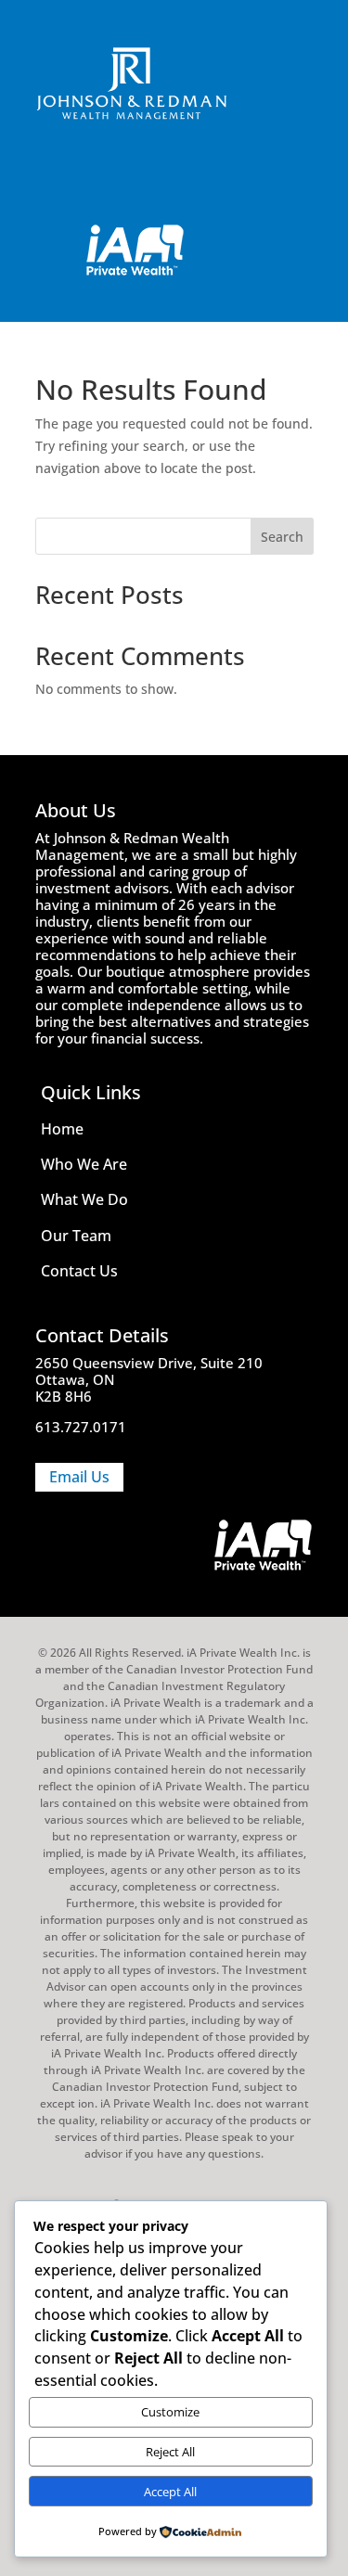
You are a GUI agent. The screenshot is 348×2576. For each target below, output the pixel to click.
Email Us (79, 1477)
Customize (170, 2412)
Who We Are (84, 1164)
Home (62, 1129)
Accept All (170, 2492)
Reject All (170, 2452)
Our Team (76, 1236)
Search (282, 537)
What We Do (84, 1199)
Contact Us (79, 1271)
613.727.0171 (81, 1427)
